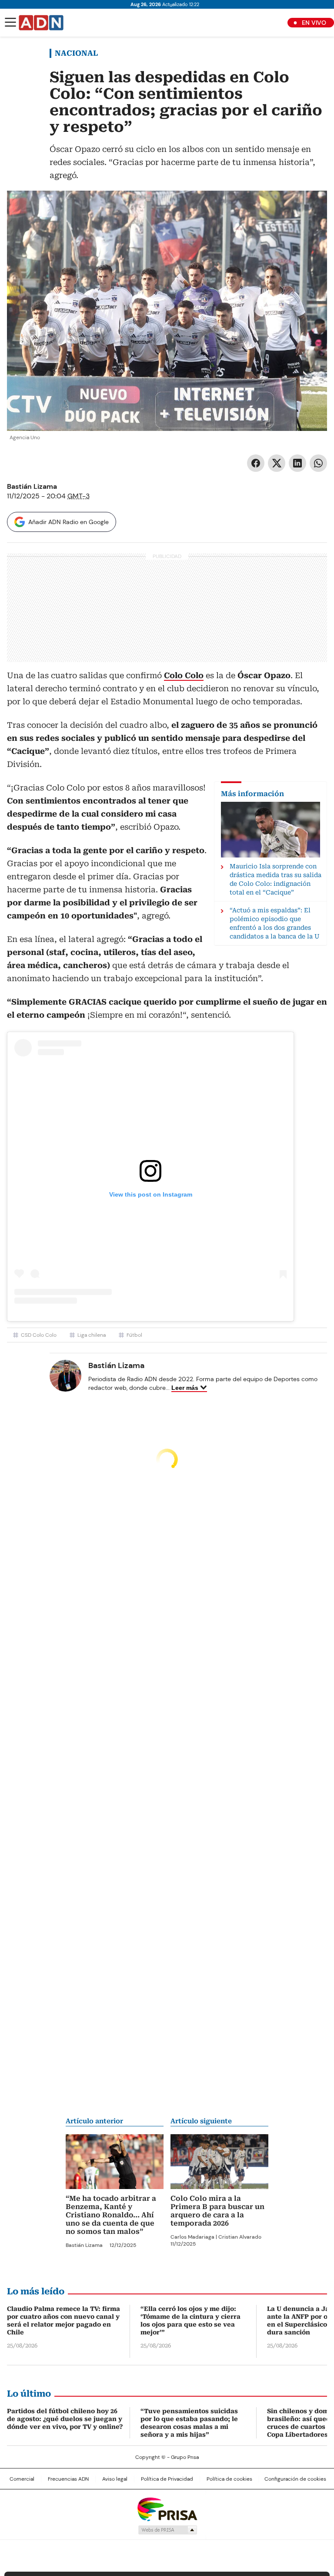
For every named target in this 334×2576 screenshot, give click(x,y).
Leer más (185, 1388)
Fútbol (134, 1335)
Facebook (256, 463)
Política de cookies (229, 2479)
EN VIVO (314, 23)
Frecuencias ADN (68, 2479)
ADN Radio (41, 23)
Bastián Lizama (32, 486)
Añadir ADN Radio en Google (68, 522)
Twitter (277, 463)
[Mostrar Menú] (10, 22)
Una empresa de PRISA (167, 2509)
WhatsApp (318, 463)
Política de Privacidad (167, 2479)
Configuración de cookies (295, 2479)
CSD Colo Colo (39, 1335)
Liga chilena (92, 1335)
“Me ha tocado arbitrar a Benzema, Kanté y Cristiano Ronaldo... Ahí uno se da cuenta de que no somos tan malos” (111, 2215)
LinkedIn (297, 463)
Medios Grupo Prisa (167, 2530)
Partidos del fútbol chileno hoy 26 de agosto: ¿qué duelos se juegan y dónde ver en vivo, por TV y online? (65, 2419)
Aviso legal (115, 2479)
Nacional (76, 53)
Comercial (22, 2479)
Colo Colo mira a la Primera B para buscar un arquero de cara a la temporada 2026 (217, 2211)
